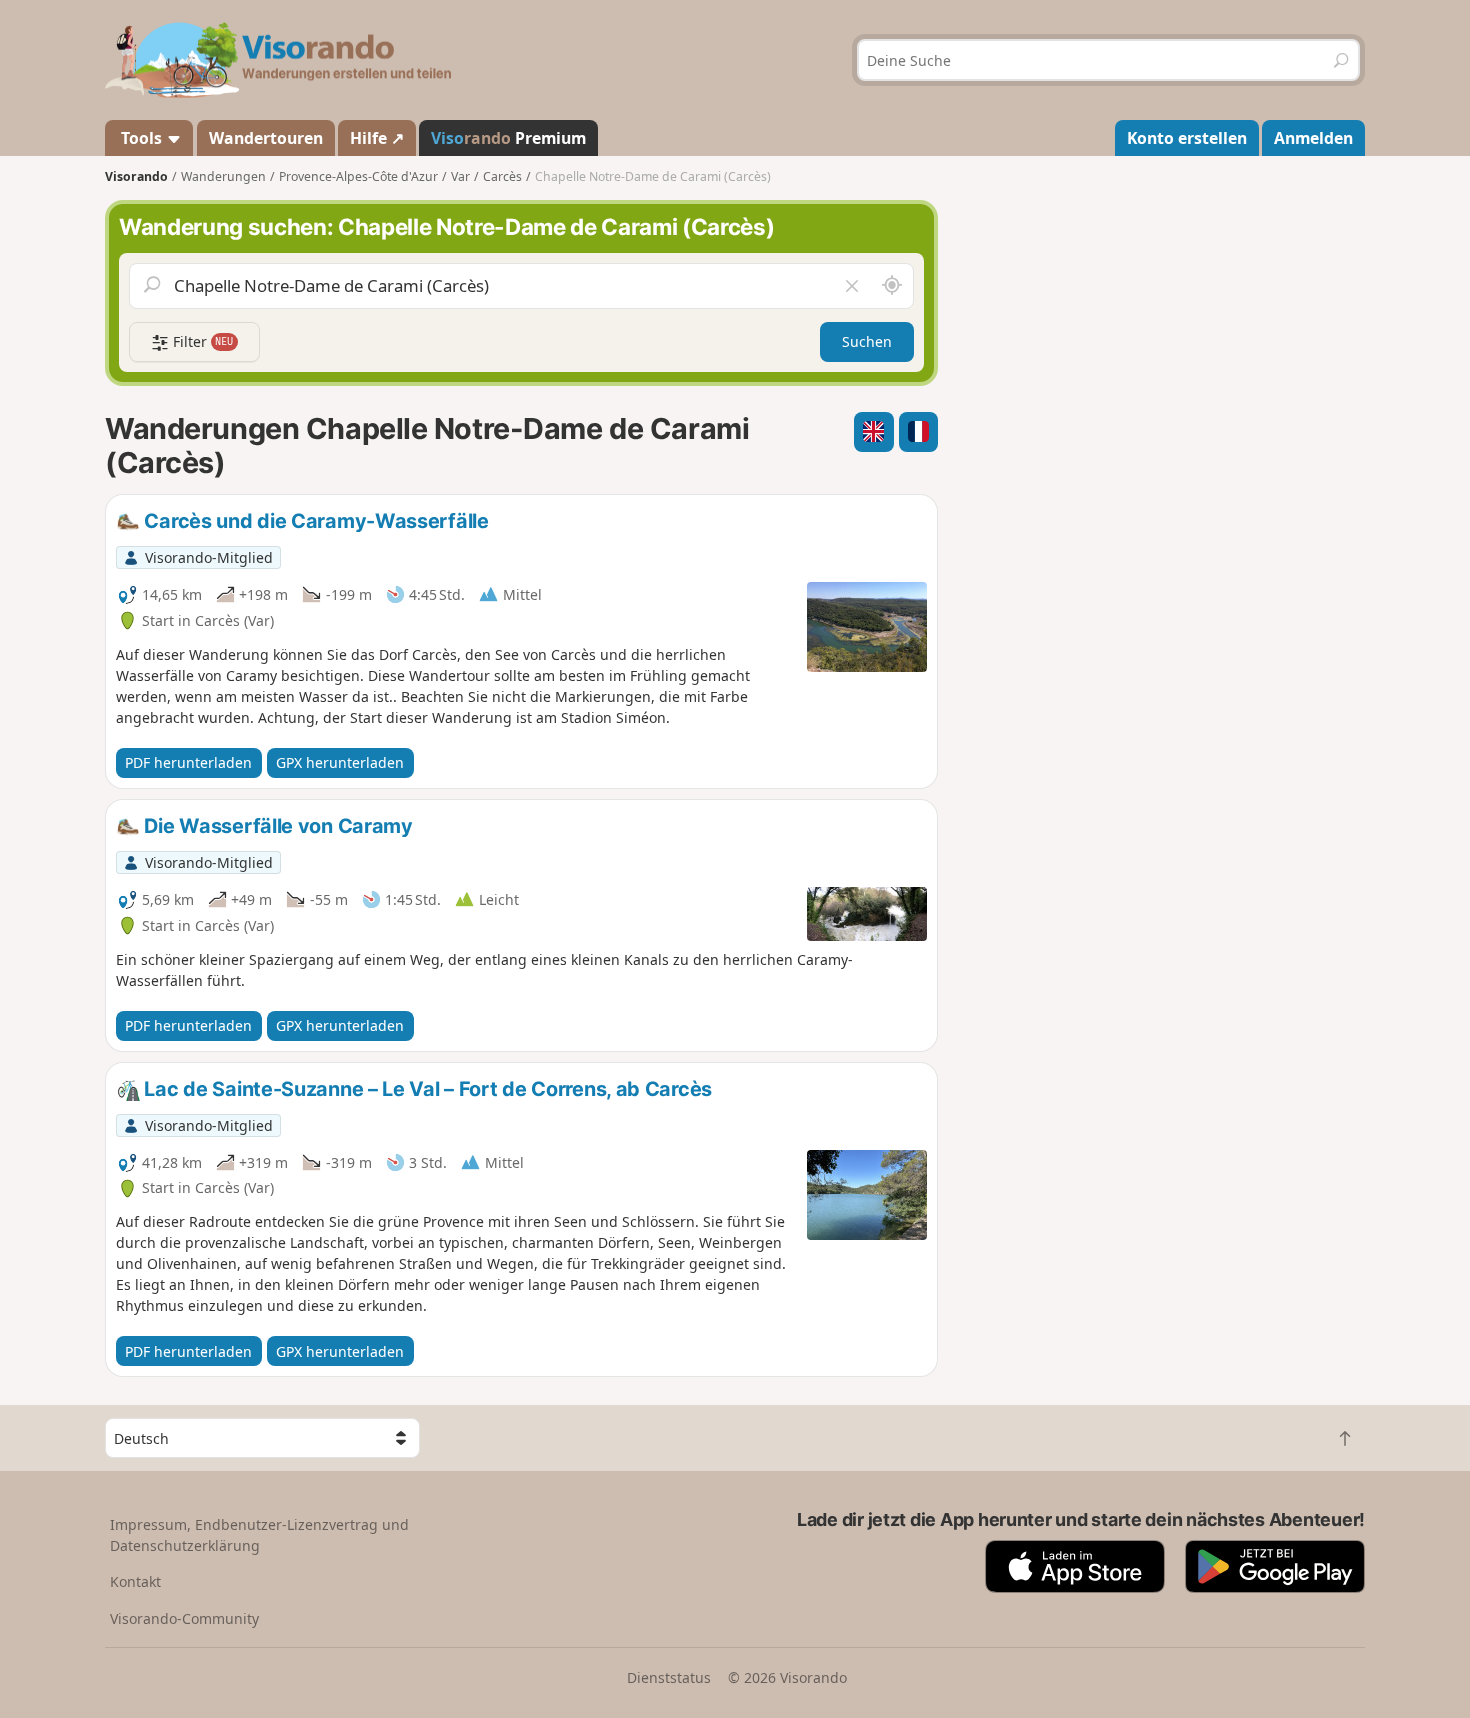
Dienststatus (669, 1677)
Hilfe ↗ (377, 138)
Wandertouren (266, 138)
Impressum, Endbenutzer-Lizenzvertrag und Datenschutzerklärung (259, 1535)
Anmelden (1313, 138)
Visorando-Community (184, 1618)
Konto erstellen (1187, 138)
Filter (201, 341)
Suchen (867, 341)
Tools (141, 138)
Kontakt (135, 1581)
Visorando (136, 176)
